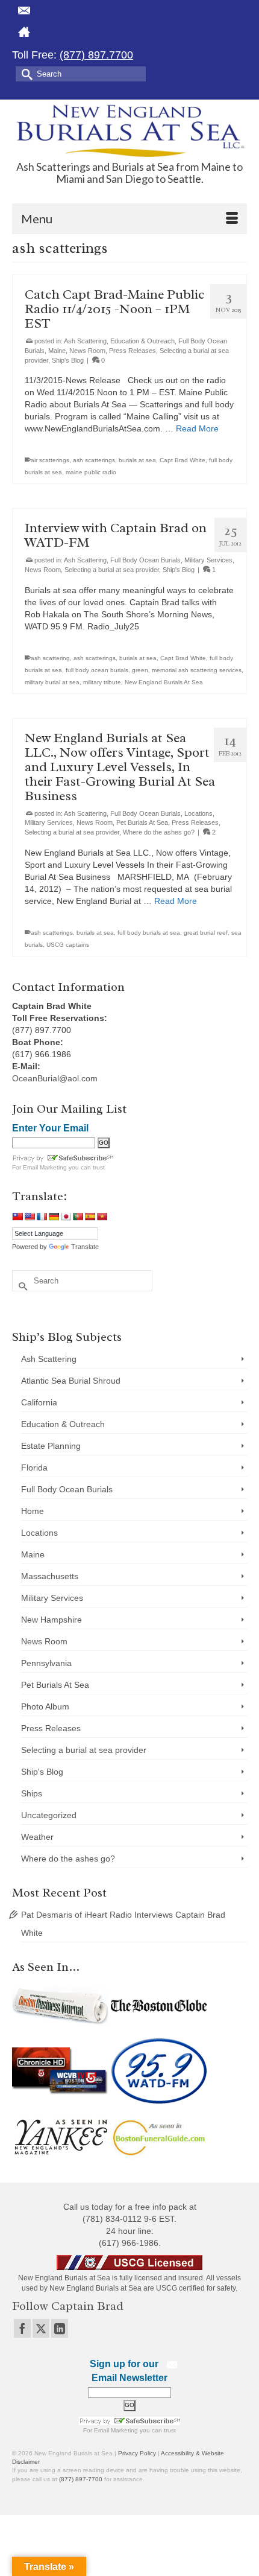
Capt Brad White (183, 460)
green (140, 670)
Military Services (208, 560)
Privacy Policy (137, 2453)
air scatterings (50, 460)
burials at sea (137, 460)
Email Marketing (45, 1167)
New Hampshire (51, 1620)
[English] (30, 1216)
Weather (37, 1837)
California (39, 1402)
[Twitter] (41, 2328)
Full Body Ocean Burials (145, 560)
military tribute (102, 682)
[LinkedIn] (60, 2328)
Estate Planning (51, 1446)
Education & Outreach (142, 341)
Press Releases (133, 351)
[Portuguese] (78, 1216)
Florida (34, 1468)
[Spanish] (90, 1216)
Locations (198, 813)
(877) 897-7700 (81, 2479)
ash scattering (50, 658)
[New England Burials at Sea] (129, 130)
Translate (85, 1247)
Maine (57, 351)
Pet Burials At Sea (142, 822)
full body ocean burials (97, 670)
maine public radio (91, 472)
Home (33, 1511)
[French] (42, 1216)
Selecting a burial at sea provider (112, 570)
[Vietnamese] (102, 1216)
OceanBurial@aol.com (55, 1078)
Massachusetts (50, 1576)
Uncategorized (49, 1815)
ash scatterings (94, 460)
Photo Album (45, 1706)
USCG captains (68, 945)
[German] (54, 1216)
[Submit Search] (25, 73)
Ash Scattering (85, 341)
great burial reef (206, 933)
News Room (87, 351)
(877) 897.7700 (96, 55)
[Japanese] (66, 1216)
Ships (32, 1793)
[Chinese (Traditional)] (17, 1216)
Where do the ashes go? (159, 832)
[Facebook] (22, 2328)
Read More (197, 428)
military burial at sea (52, 682)
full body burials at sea (149, 933)
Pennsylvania (46, 1663)
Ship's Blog (68, 360)
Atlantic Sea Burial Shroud (71, 1381)
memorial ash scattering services (197, 670)
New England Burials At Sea (164, 682)
